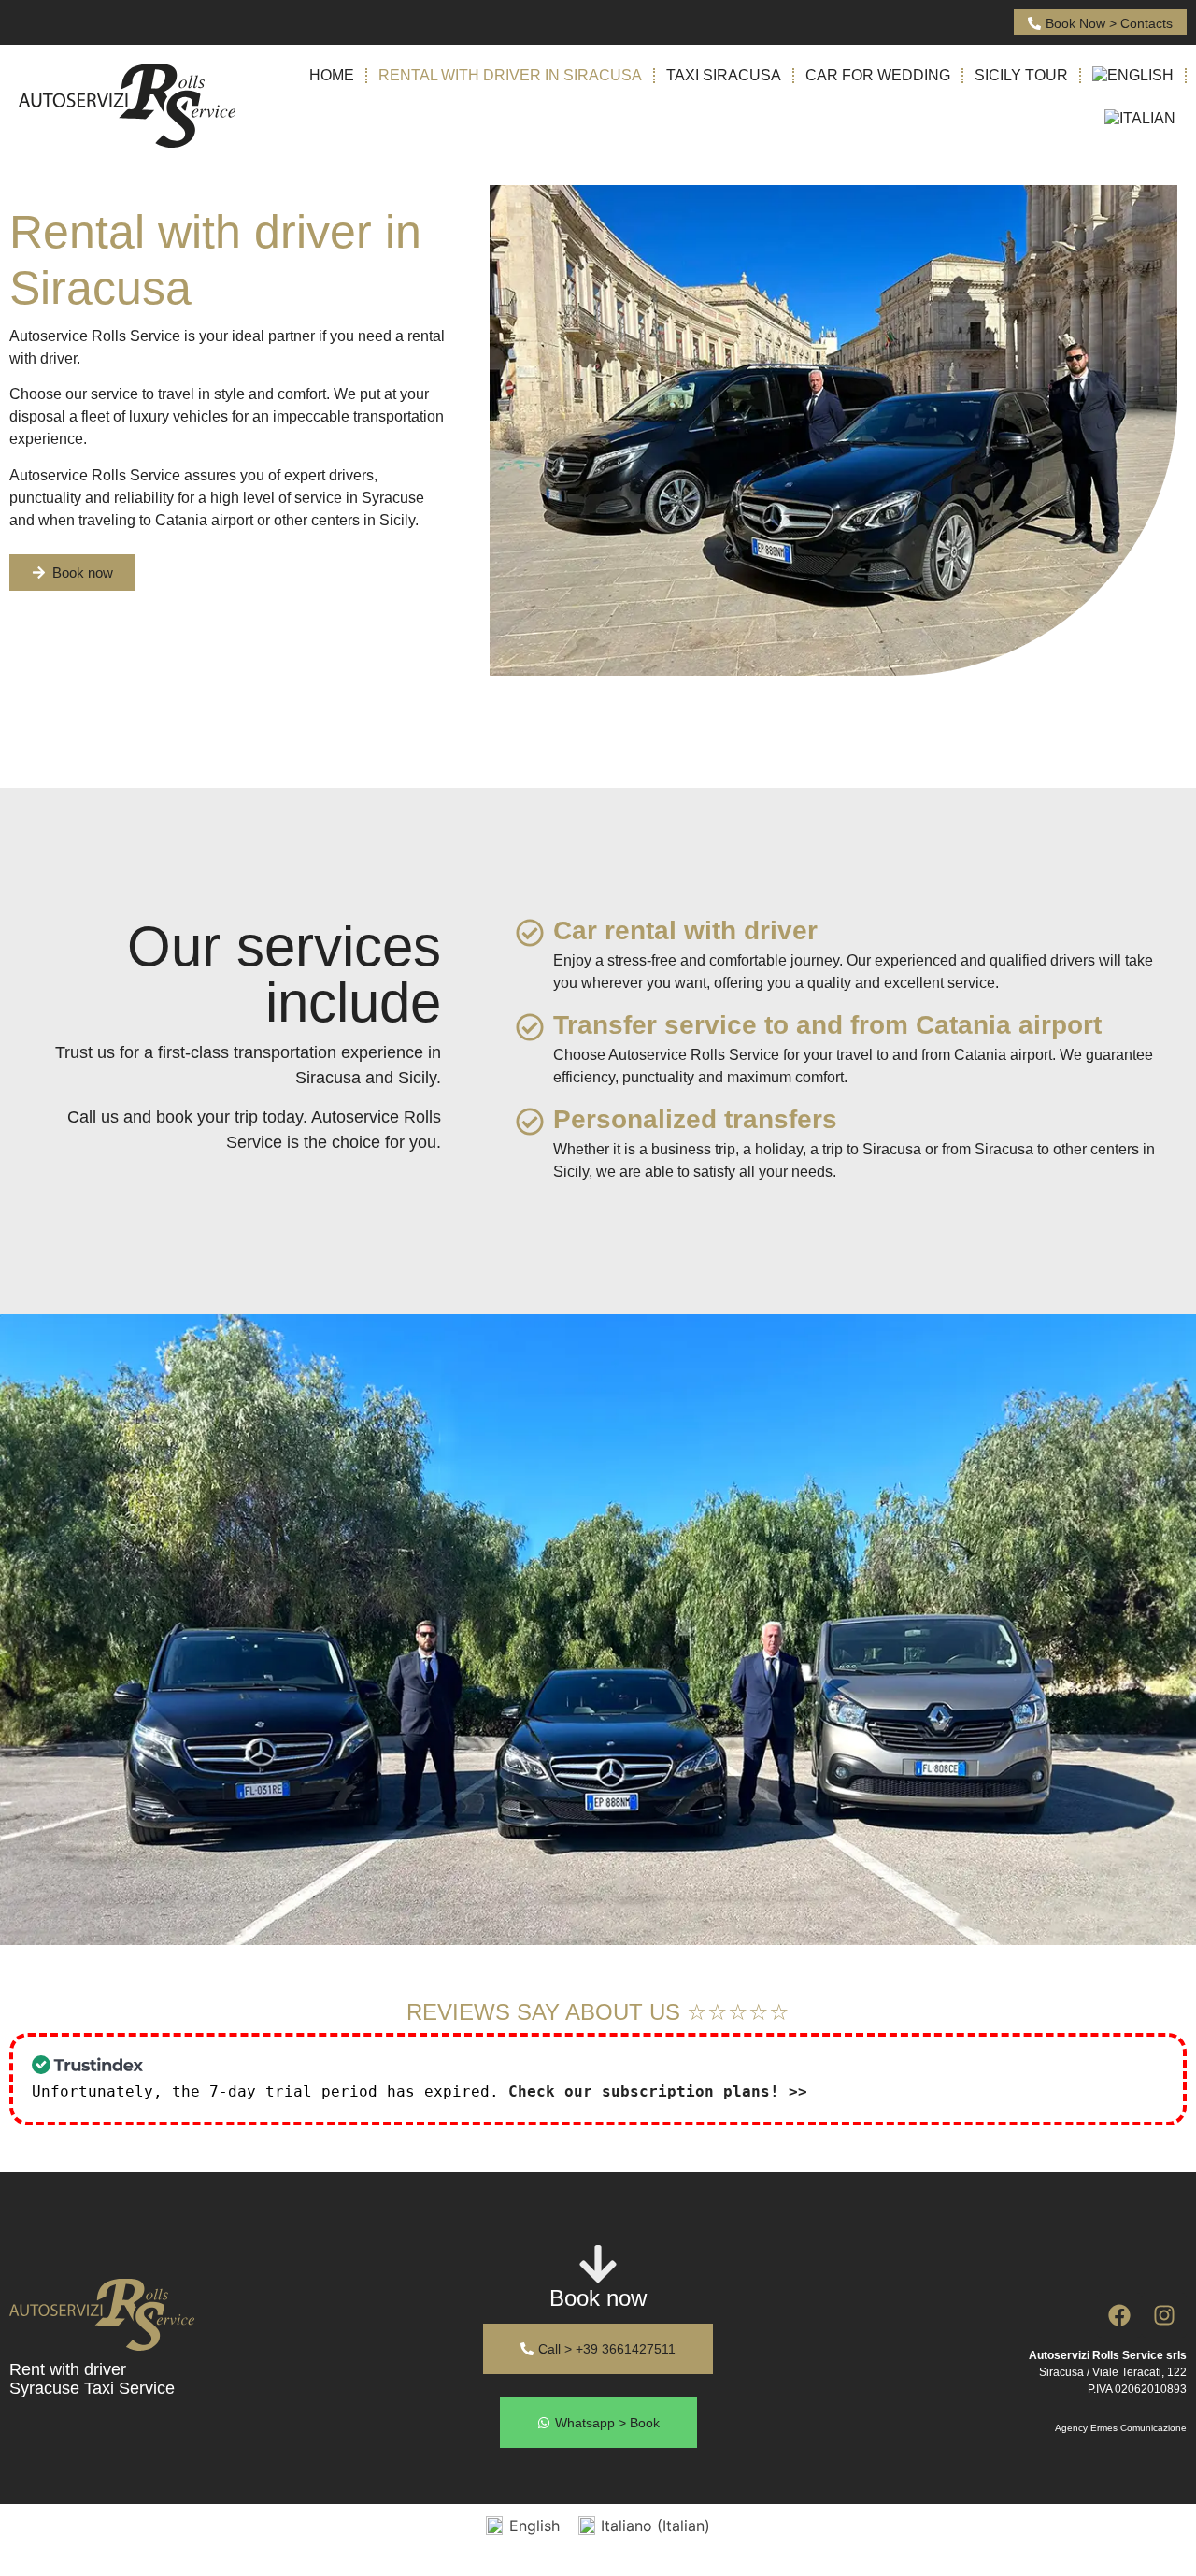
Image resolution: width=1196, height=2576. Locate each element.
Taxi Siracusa (724, 75)
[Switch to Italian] (1140, 119)
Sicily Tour (1021, 75)
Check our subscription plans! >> (658, 2091)
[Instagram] (1164, 2315)
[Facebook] (1119, 2315)
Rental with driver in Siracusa (510, 75)
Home (332, 75)
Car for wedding (878, 75)
